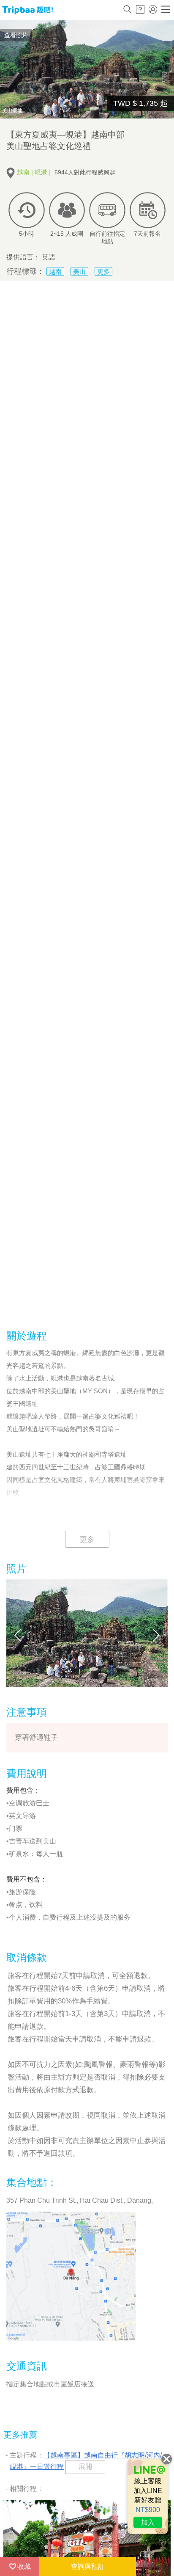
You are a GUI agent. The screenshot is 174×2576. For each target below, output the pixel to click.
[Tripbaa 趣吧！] (27, 10)
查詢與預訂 (88, 2566)
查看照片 (16, 35)
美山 (79, 271)
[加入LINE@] (148, 2496)
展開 (85, 2467)
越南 (55, 271)
